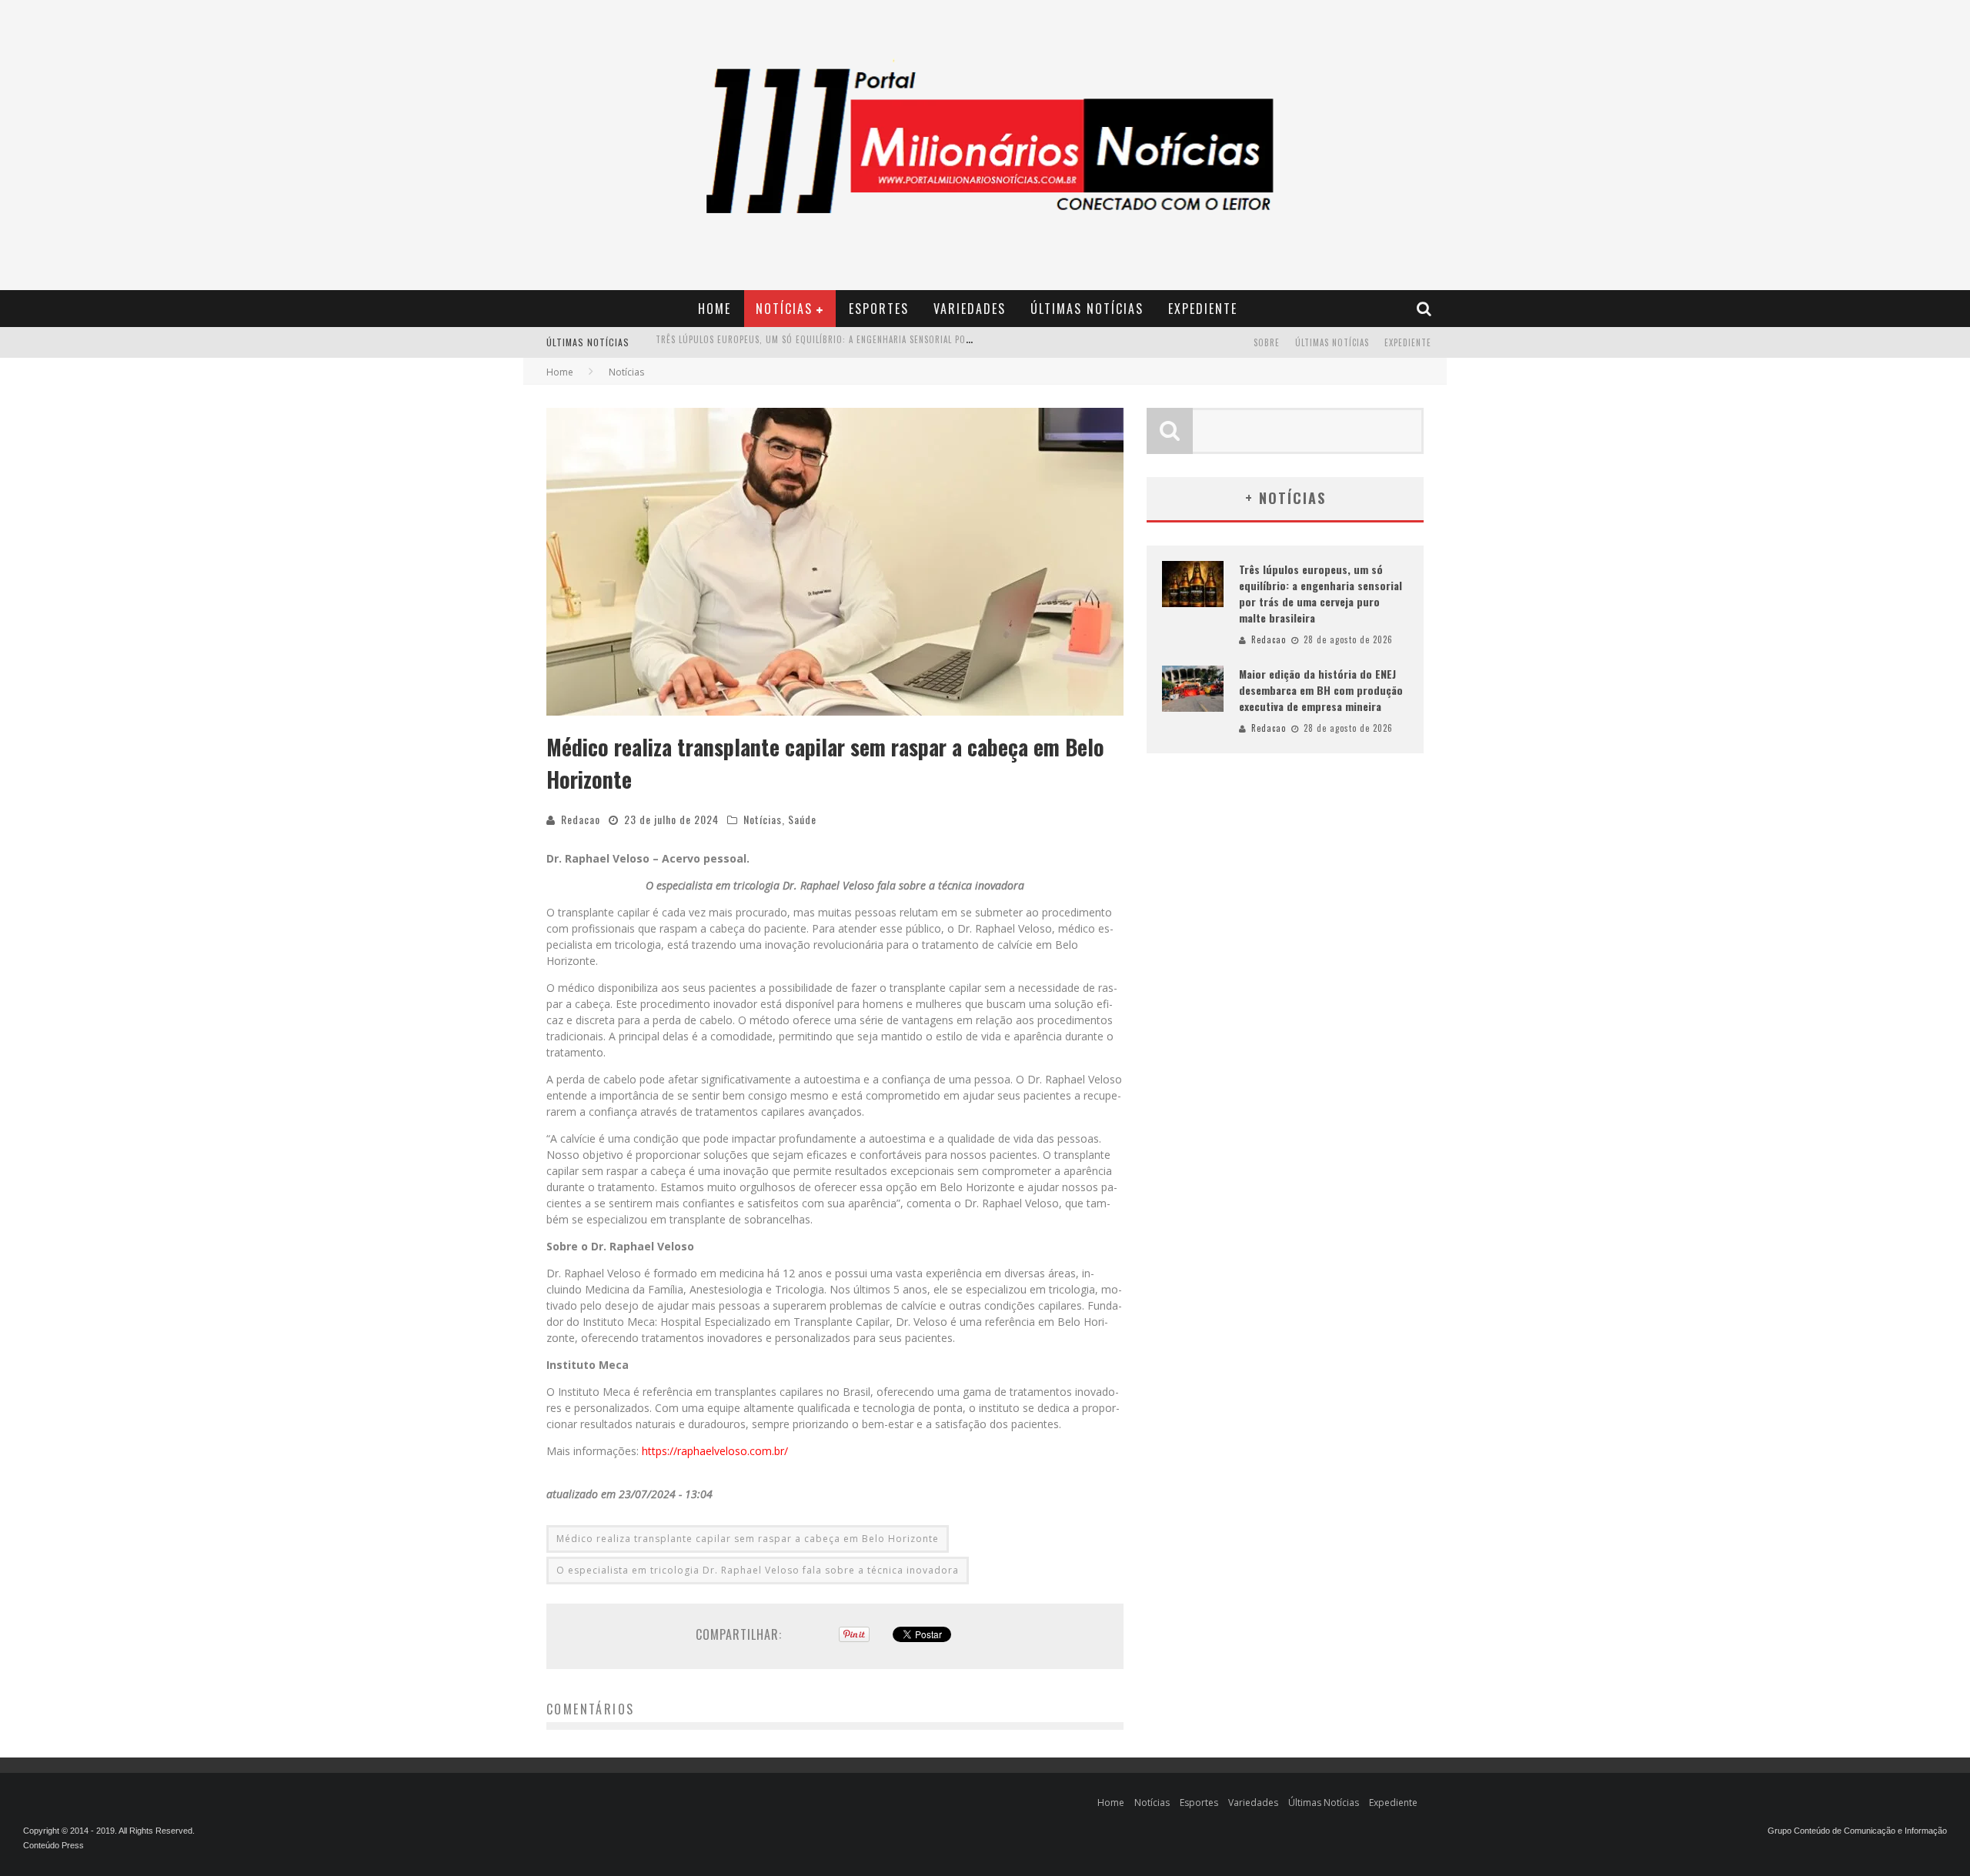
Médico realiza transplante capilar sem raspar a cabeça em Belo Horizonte (748, 1539)
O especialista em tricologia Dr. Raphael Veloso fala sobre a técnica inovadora (758, 1570)
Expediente (1203, 309)
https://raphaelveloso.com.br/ (715, 1451)
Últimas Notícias (1087, 309)
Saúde (802, 819)
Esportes (879, 309)
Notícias (784, 309)
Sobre (1267, 342)
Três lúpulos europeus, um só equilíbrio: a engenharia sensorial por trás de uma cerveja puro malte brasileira (1321, 593)
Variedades (970, 309)
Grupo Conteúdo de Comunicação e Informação (1857, 1831)
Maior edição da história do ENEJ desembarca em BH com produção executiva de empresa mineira (872, 344)
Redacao (581, 819)
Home (715, 309)
